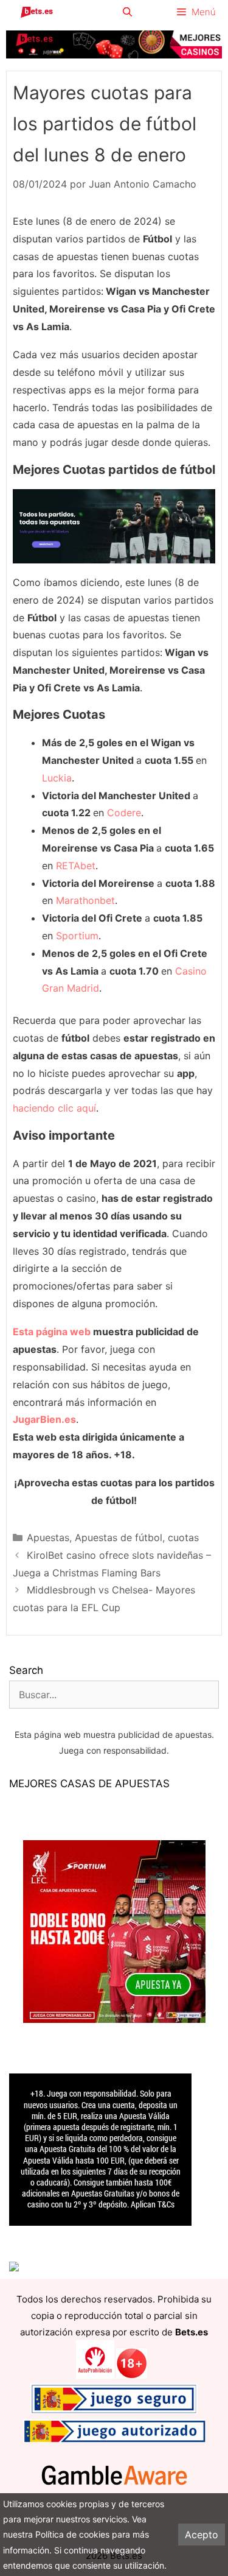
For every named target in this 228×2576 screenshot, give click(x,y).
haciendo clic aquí (54, 1108)
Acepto (202, 2535)
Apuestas (48, 1537)
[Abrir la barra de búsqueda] (127, 12)
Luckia (57, 778)
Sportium (77, 936)
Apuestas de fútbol (119, 1537)
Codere (124, 813)
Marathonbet (85, 900)
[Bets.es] (36, 12)
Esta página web (52, 1332)
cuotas (183, 1537)
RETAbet (76, 866)
